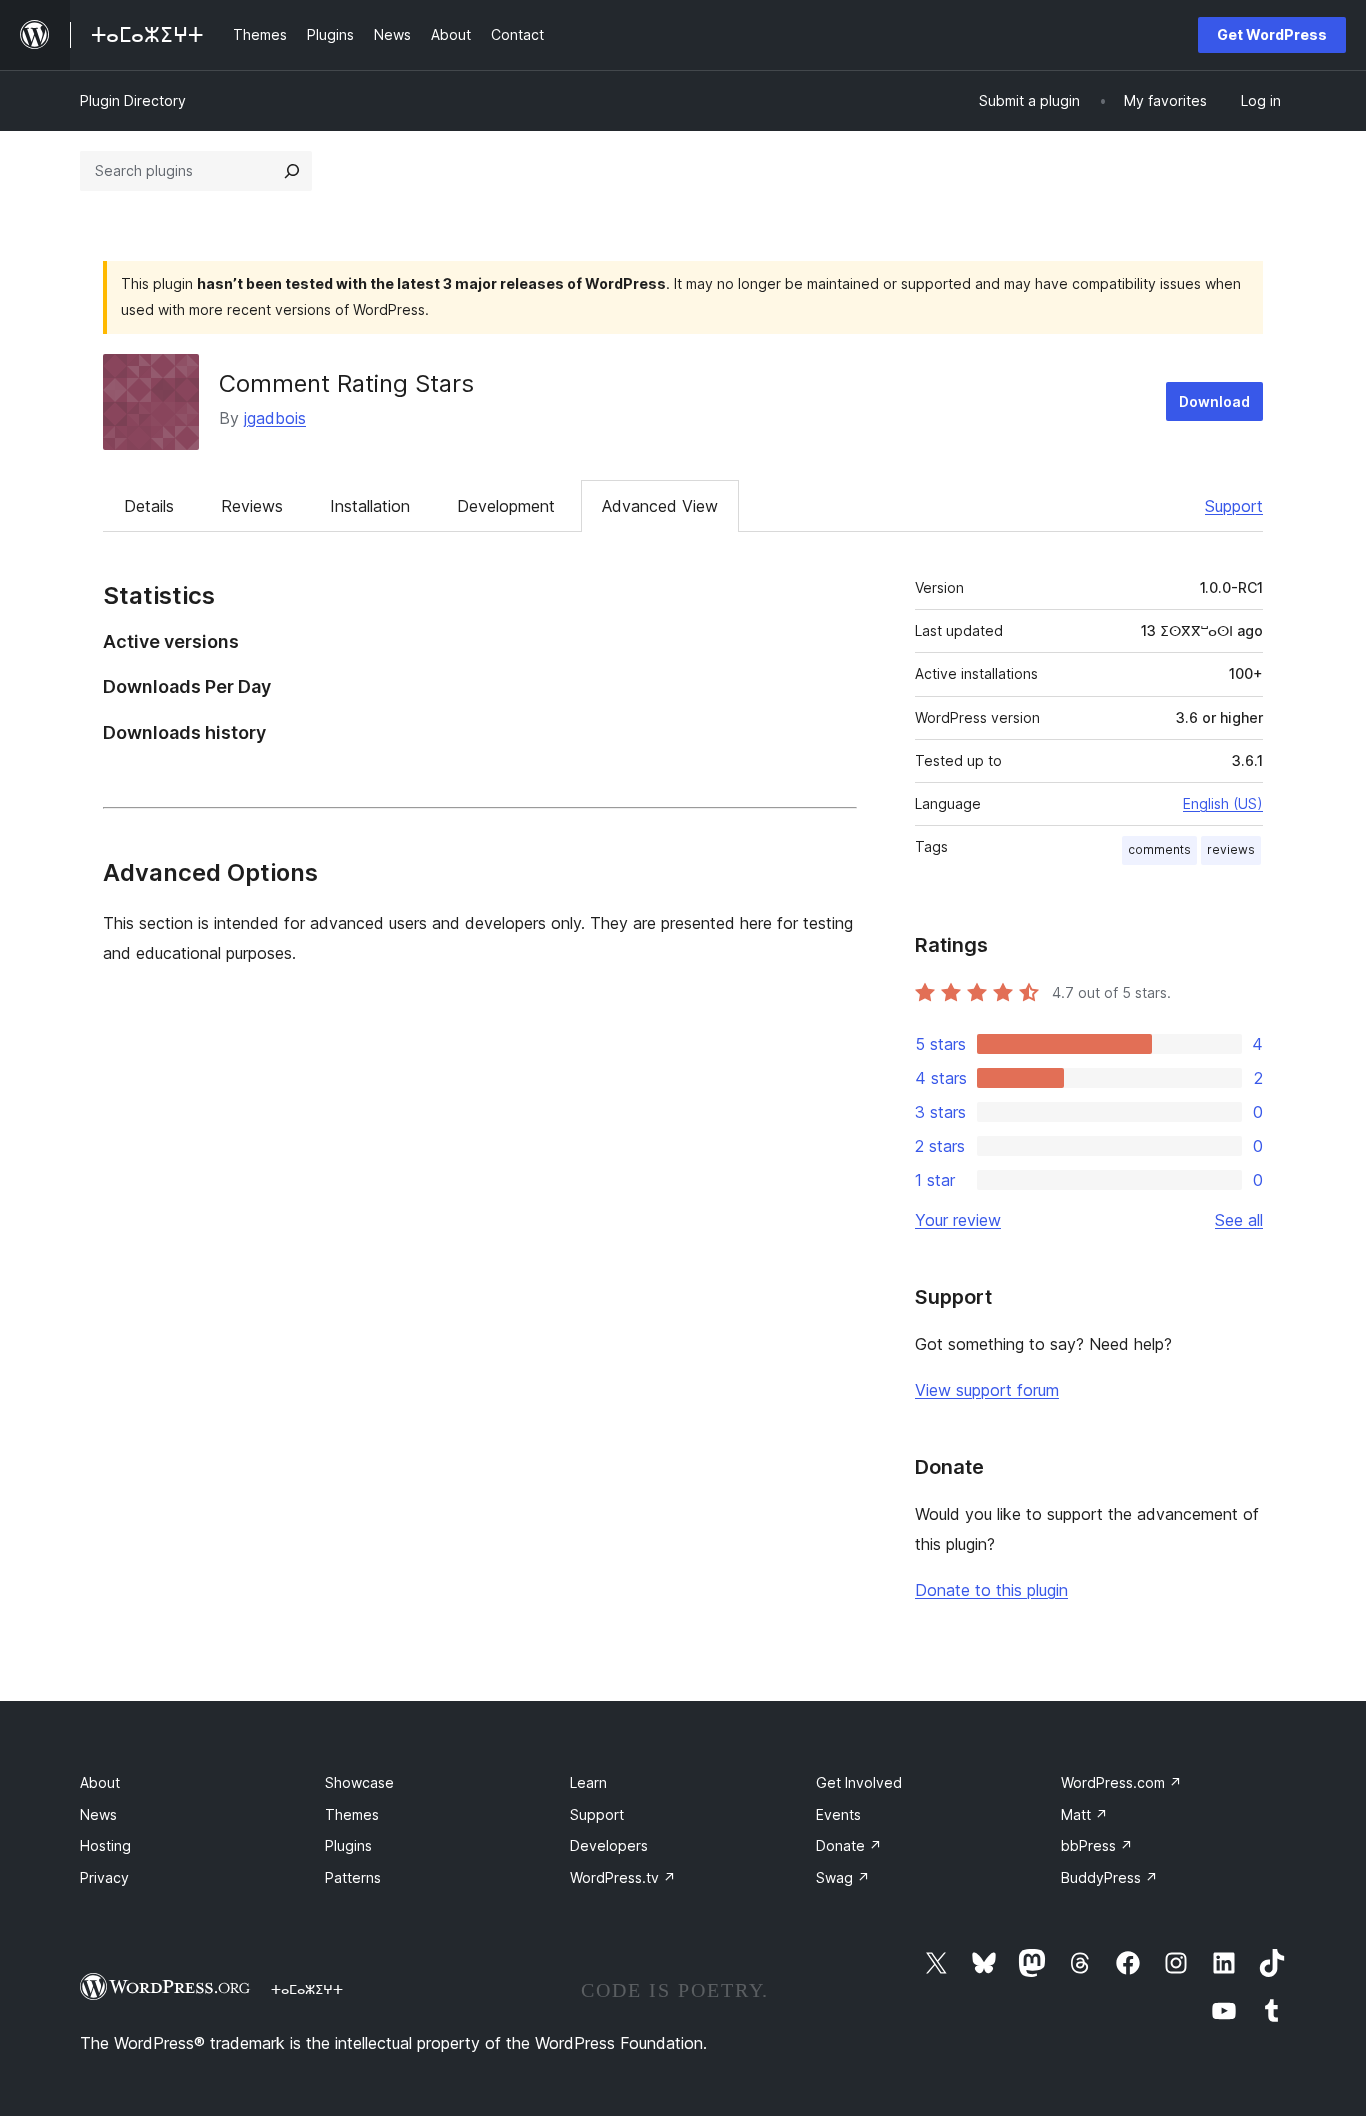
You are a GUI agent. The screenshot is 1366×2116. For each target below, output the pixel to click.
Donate (849, 1845)
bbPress (1097, 1845)
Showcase (359, 1782)
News (98, 1814)
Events (838, 1814)
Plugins (348, 1845)
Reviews (252, 506)
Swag (843, 1877)
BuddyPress (1109, 1877)
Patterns (353, 1877)
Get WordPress (1272, 34)
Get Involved (859, 1782)
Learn (588, 1782)
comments (1159, 849)
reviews (1231, 849)
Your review (958, 1220)
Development (506, 506)
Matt (1084, 1814)
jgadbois (275, 418)
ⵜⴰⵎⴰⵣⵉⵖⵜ (307, 1989)
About (100, 1782)
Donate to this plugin (991, 1590)
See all (1239, 1220)
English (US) (1223, 803)
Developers (609, 1845)
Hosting (105, 1845)
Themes (352, 1814)
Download (1214, 401)
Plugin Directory (133, 100)
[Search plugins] (292, 171)
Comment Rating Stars (346, 383)
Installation (370, 506)
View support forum (987, 1390)
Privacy (104, 1877)
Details (149, 506)
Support (1234, 506)
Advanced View (660, 506)
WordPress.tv (623, 1877)
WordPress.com (1121, 1782)
